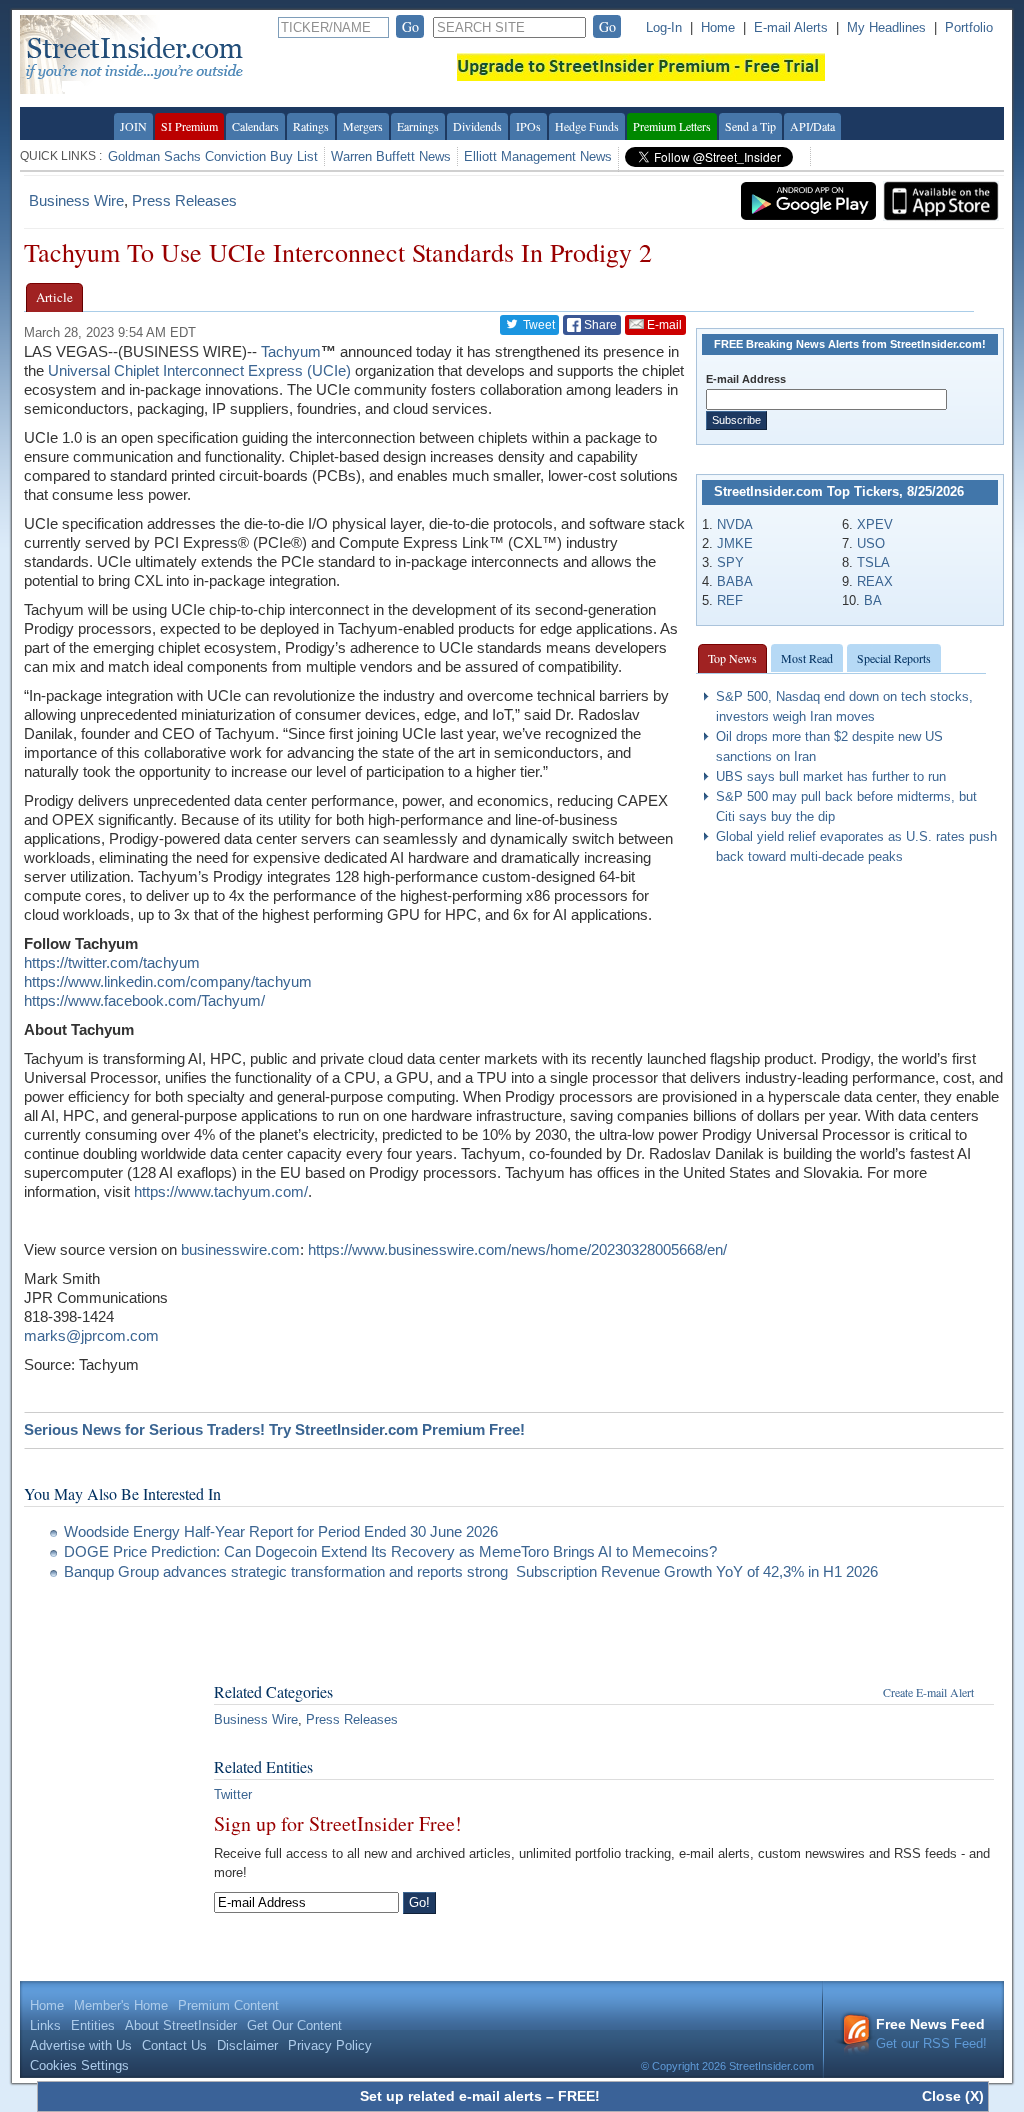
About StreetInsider (181, 2025)
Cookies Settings (79, 2065)
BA (873, 600)
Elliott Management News (538, 156)
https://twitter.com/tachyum (112, 962)
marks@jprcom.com (91, 1335)
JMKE (735, 543)
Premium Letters (672, 126)
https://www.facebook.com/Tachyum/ (144, 1000)
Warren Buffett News (391, 156)
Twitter (233, 1794)
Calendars (255, 126)
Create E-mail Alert (928, 1692)
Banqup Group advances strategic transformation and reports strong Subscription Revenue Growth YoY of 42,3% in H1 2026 (471, 1571)
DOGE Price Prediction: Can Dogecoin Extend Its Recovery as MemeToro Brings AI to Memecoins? (390, 1551)
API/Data (812, 126)
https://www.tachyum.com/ (221, 1191)
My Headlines (886, 27)
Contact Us (174, 2045)
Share (599, 325)
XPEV (875, 524)
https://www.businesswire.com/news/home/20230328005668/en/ (517, 1249)
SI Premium (189, 126)
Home (718, 27)
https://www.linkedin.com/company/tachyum (168, 981)
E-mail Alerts (791, 27)
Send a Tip (750, 126)
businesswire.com (240, 1249)
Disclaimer (247, 2045)
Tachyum (291, 351)
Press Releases (184, 200)
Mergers (363, 126)
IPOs (528, 126)
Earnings (418, 126)
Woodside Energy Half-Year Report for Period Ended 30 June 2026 (281, 1531)
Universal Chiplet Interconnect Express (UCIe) (199, 370)
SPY (730, 562)
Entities (93, 2025)
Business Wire (76, 200)
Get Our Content (294, 2025)
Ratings (311, 126)
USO (871, 543)
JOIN (133, 126)
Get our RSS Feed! (931, 2033)
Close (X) (953, 2096)
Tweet (537, 325)
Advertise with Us (81, 2045)
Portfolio (969, 27)
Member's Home (121, 2005)
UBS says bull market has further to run (831, 776)
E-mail (663, 325)
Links (45, 2025)
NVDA (735, 524)
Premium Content (228, 2005)
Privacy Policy (330, 2045)
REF (730, 600)
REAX (875, 581)
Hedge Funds (587, 126)
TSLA (873, 562)
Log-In (664, 27)
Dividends (477, 126)
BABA (735, 581)
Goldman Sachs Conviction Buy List (213, 156)
